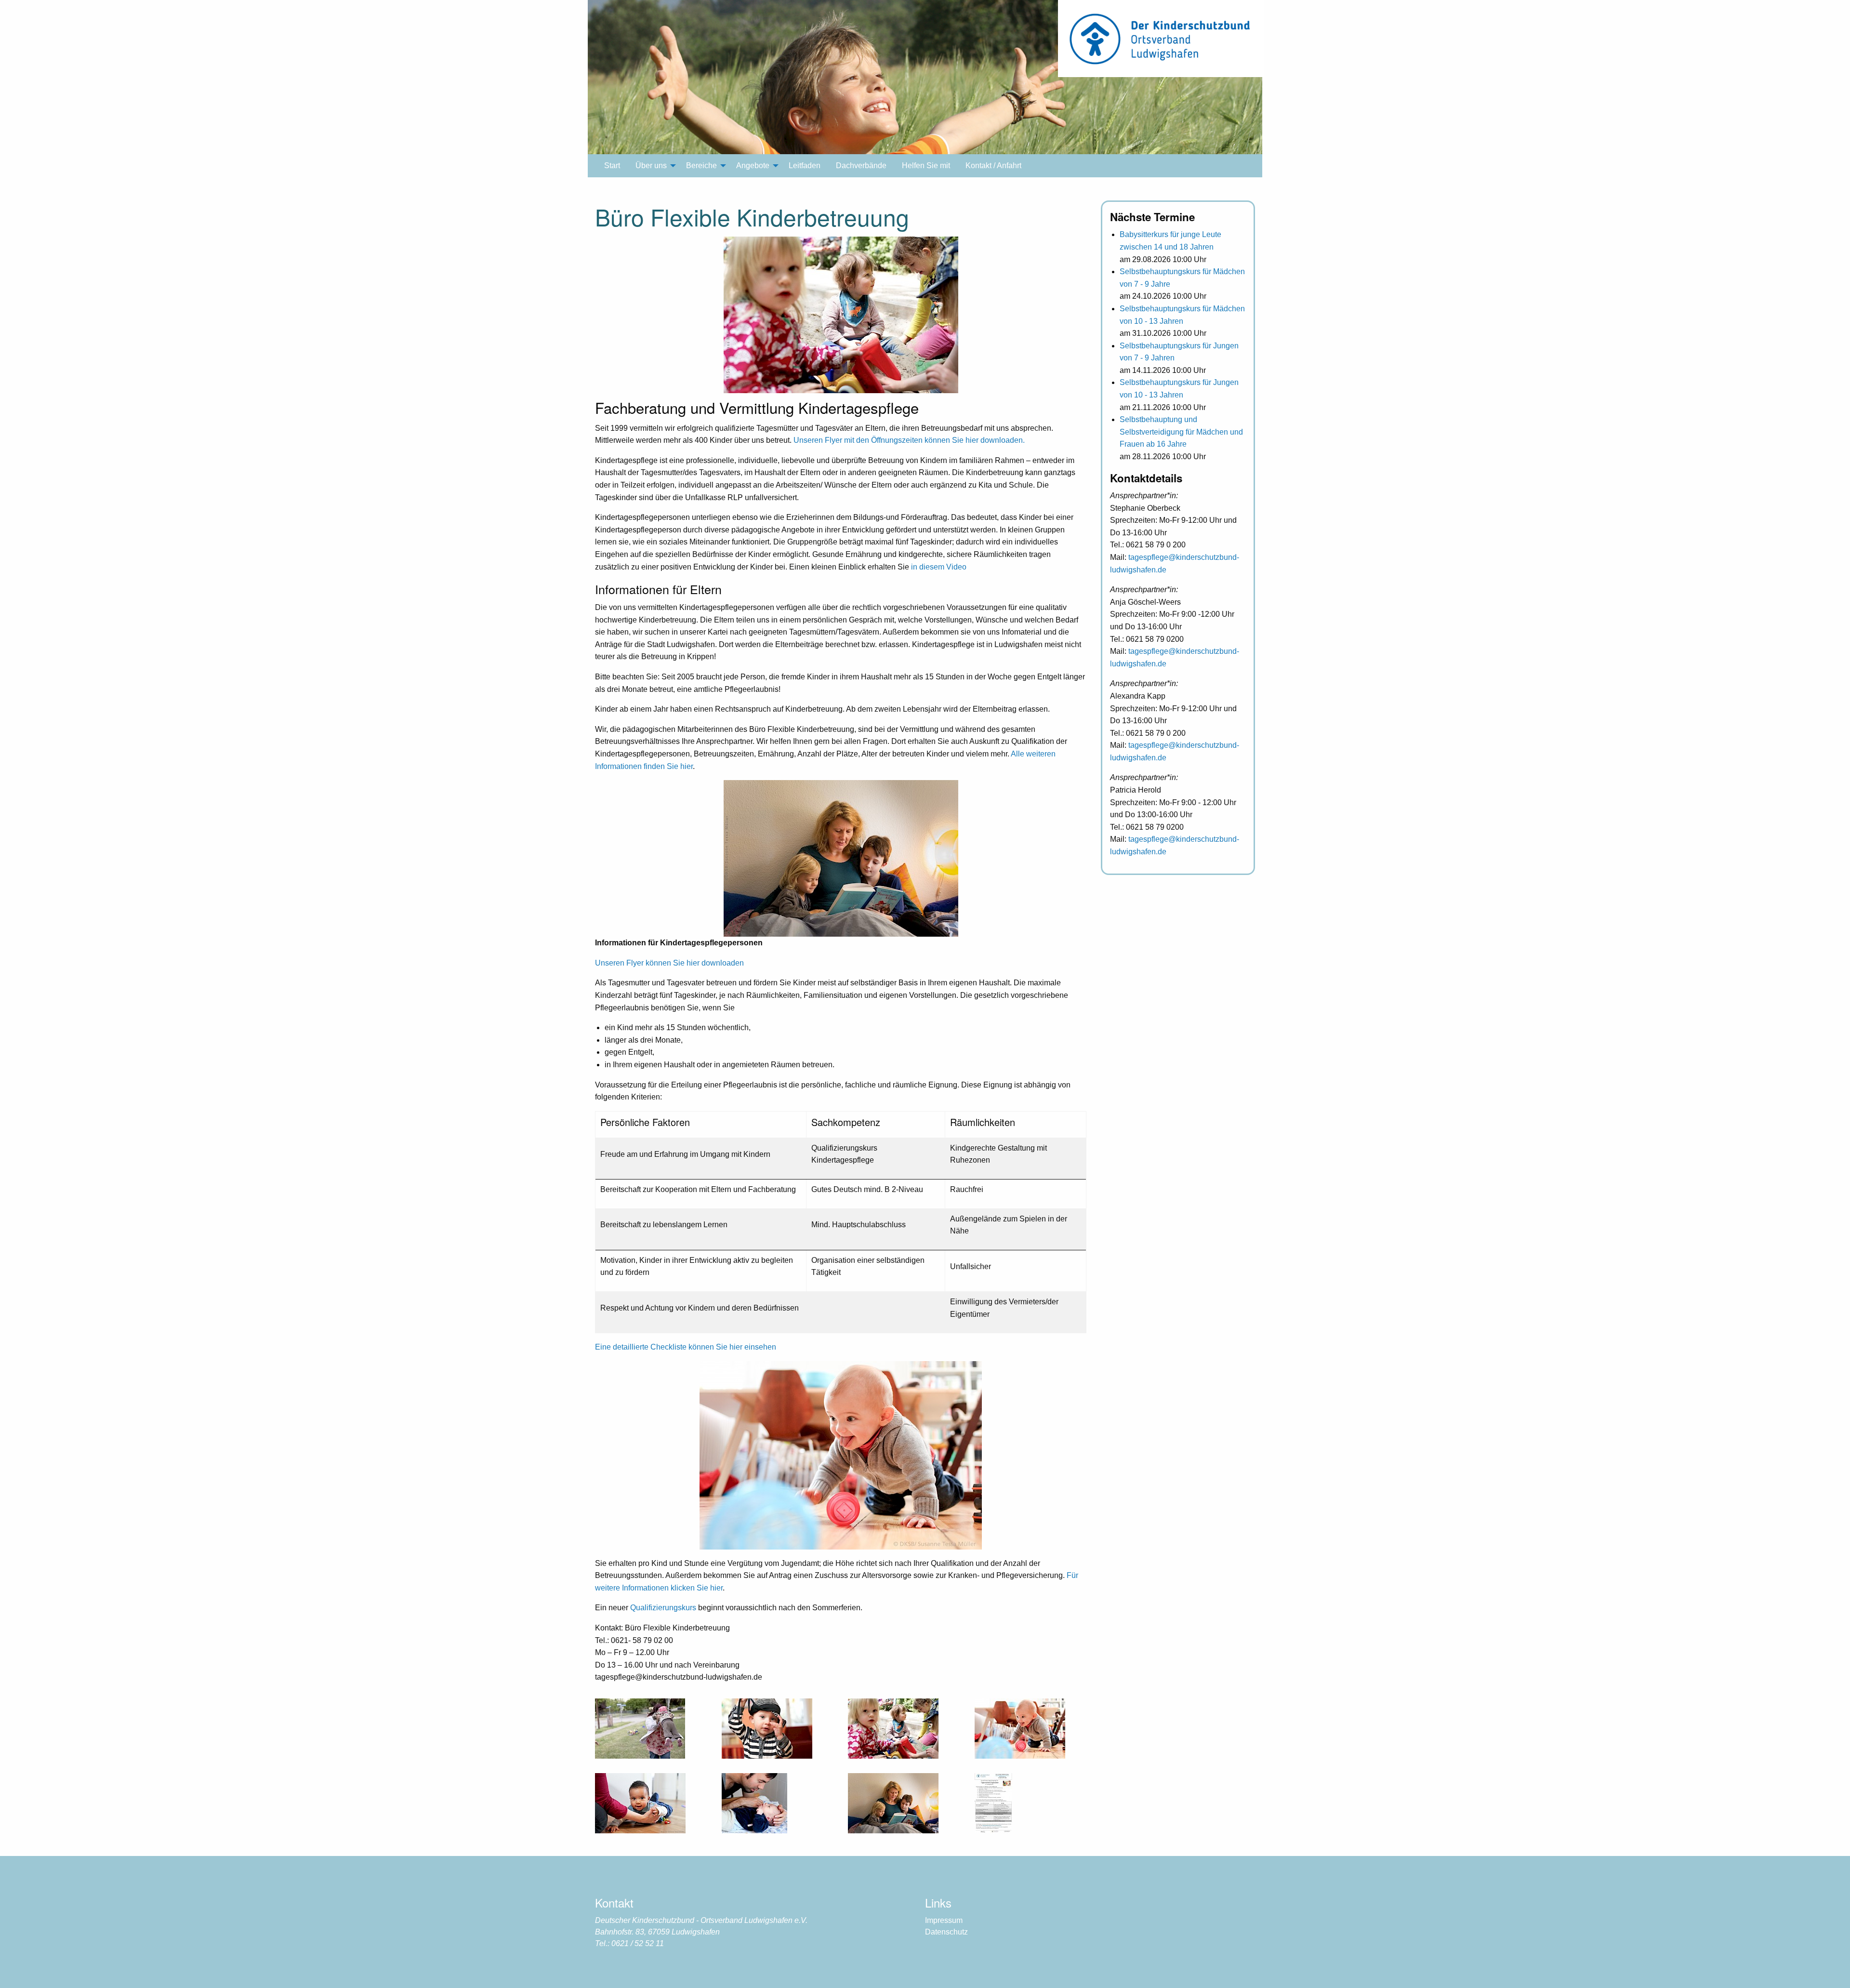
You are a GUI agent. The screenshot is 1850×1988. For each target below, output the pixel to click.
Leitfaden (805, 166)
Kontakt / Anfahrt (993, 166)
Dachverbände (861, 166)
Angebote (753, 166)
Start (612, 166)
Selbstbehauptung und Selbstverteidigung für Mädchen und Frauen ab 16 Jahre (1181, 432)
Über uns (651, 166)
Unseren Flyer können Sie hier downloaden (669, 963)
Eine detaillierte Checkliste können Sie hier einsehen (686, 1347)
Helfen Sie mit (926, 166)
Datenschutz (946, 1932)
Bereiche (701, 166)
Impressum (944, 1920)
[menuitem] (612, 166)
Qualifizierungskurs (663, 1608)
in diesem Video (939, 567)
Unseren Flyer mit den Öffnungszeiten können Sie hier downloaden (908, 440)
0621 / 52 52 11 (638, 1943)
